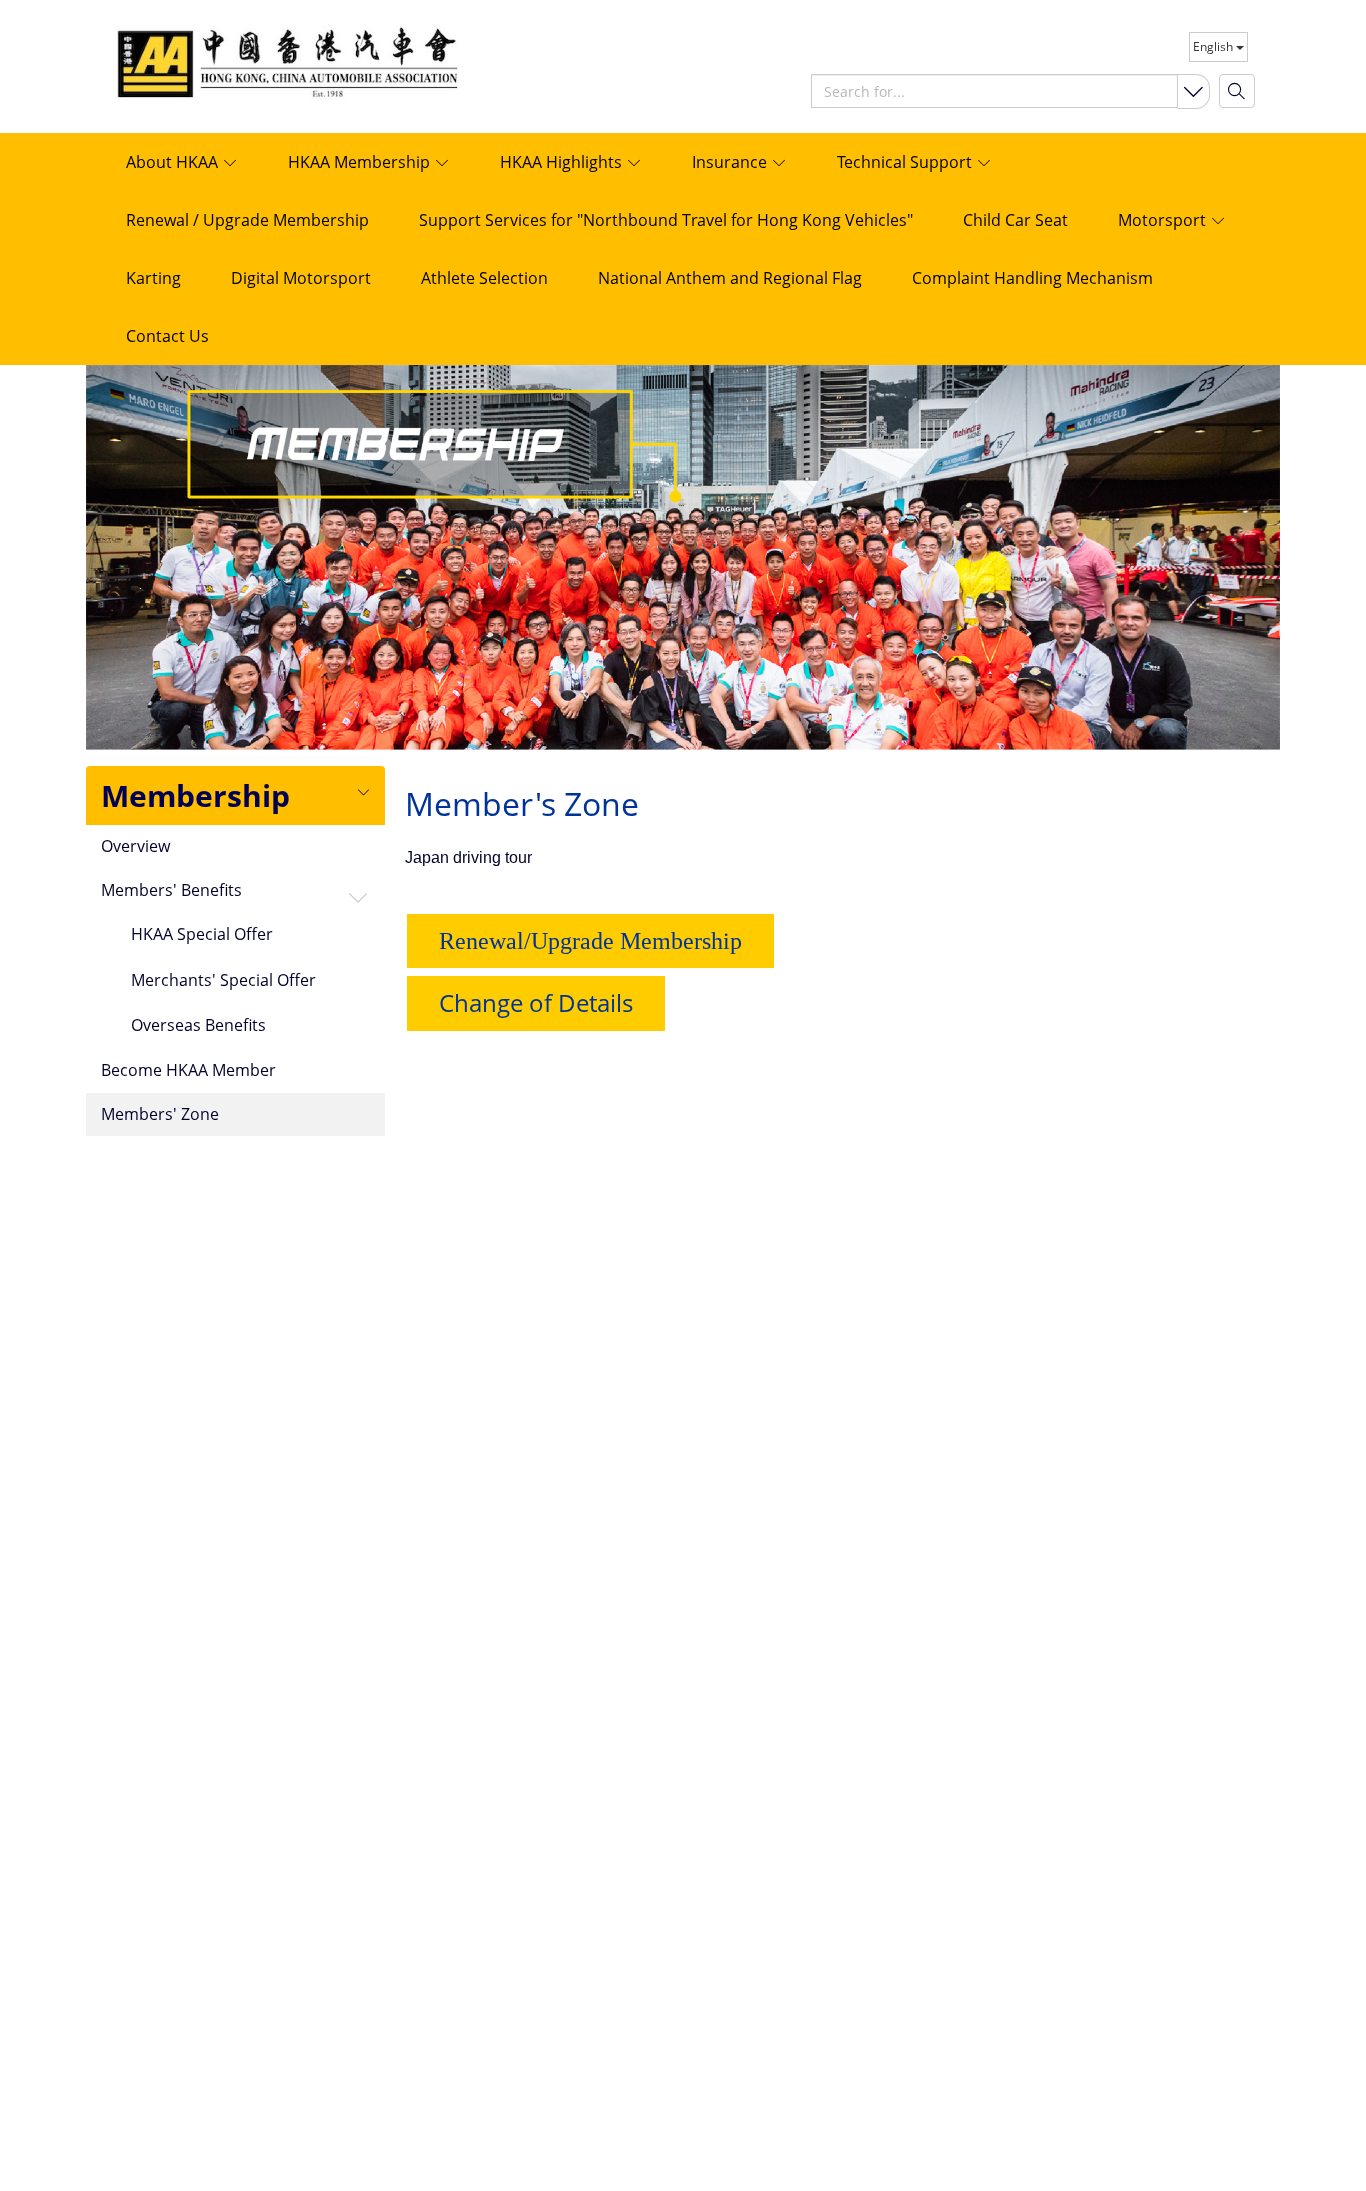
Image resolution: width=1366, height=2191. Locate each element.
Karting (153, 278)
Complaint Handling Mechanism (1032, 278)
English (1214, 46)
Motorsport (1164, 220)
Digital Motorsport (301, 278)
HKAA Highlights (563, 162)
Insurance (731, 162)
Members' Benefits (171, 891)
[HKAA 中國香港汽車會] (236, 61)
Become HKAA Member (188, 1071)
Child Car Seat (1015, 220)
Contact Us (167, 336)
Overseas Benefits (198, 1026)
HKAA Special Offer (202, 935)
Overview (135, 847)
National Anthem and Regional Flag (730, 278)
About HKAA (174, 162)
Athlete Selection (484, 278)
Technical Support (906, 162)
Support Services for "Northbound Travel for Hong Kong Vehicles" (666, 220)
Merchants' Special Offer (223, 981)
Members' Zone (160, 1115)
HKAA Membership (361, 162)
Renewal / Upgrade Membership (247, 220)
